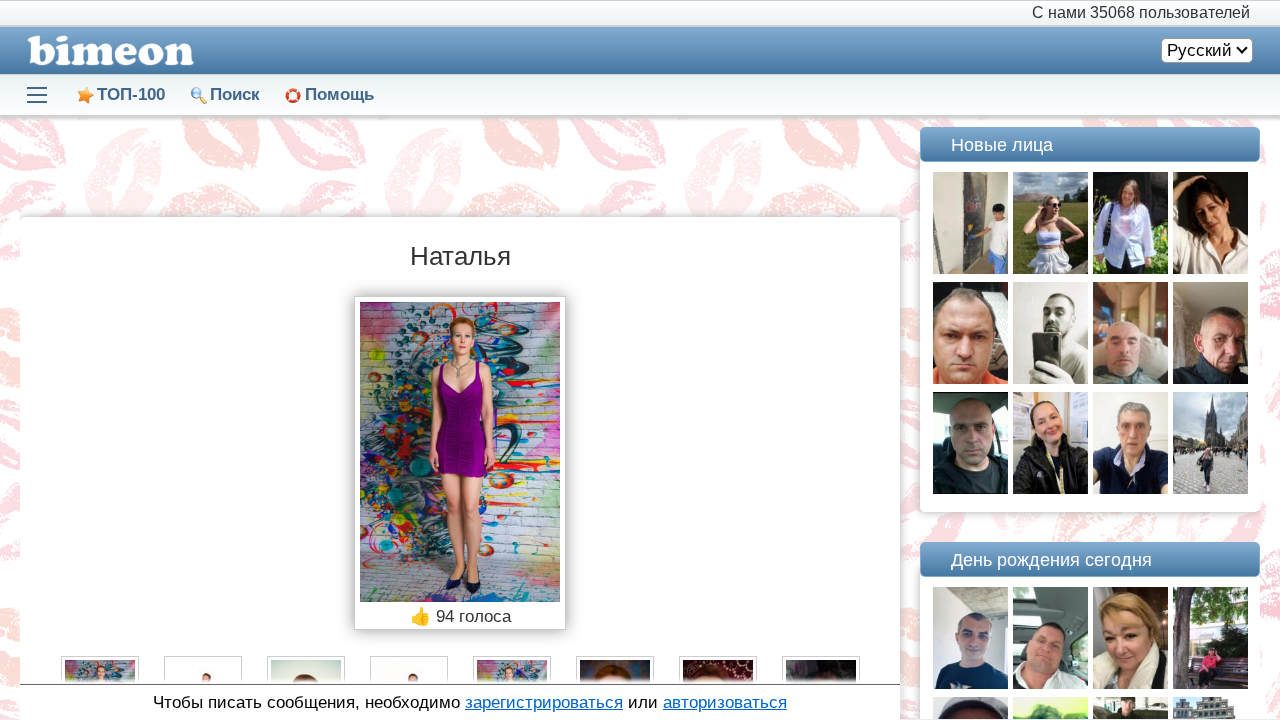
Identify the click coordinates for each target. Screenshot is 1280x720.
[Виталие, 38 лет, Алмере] (970, 378)
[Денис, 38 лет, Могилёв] (970, 683)
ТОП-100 (131, 94)
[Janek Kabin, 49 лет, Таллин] (1050, 683)
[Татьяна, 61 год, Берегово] (1210, 488)
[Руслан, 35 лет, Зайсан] (970, 268)
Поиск (235, 94)
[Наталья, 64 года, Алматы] (1210, 683)
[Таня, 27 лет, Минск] (1050, 268)
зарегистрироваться (544, 702)
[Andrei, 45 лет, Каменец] (1210, 378)
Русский (1199, 50)
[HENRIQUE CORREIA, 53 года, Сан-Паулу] (1130, 488)
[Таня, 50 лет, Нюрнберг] (1130, 268)
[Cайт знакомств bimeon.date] (107, 50)
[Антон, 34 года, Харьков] (1050, 378)
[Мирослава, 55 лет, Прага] (1210, 268)
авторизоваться (725, 702)
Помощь (339, 94)
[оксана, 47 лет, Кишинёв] (1130, 683)
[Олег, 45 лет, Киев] (970, 488)
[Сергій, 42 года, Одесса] (1130, 378)
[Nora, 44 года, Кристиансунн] (1050, 488)
